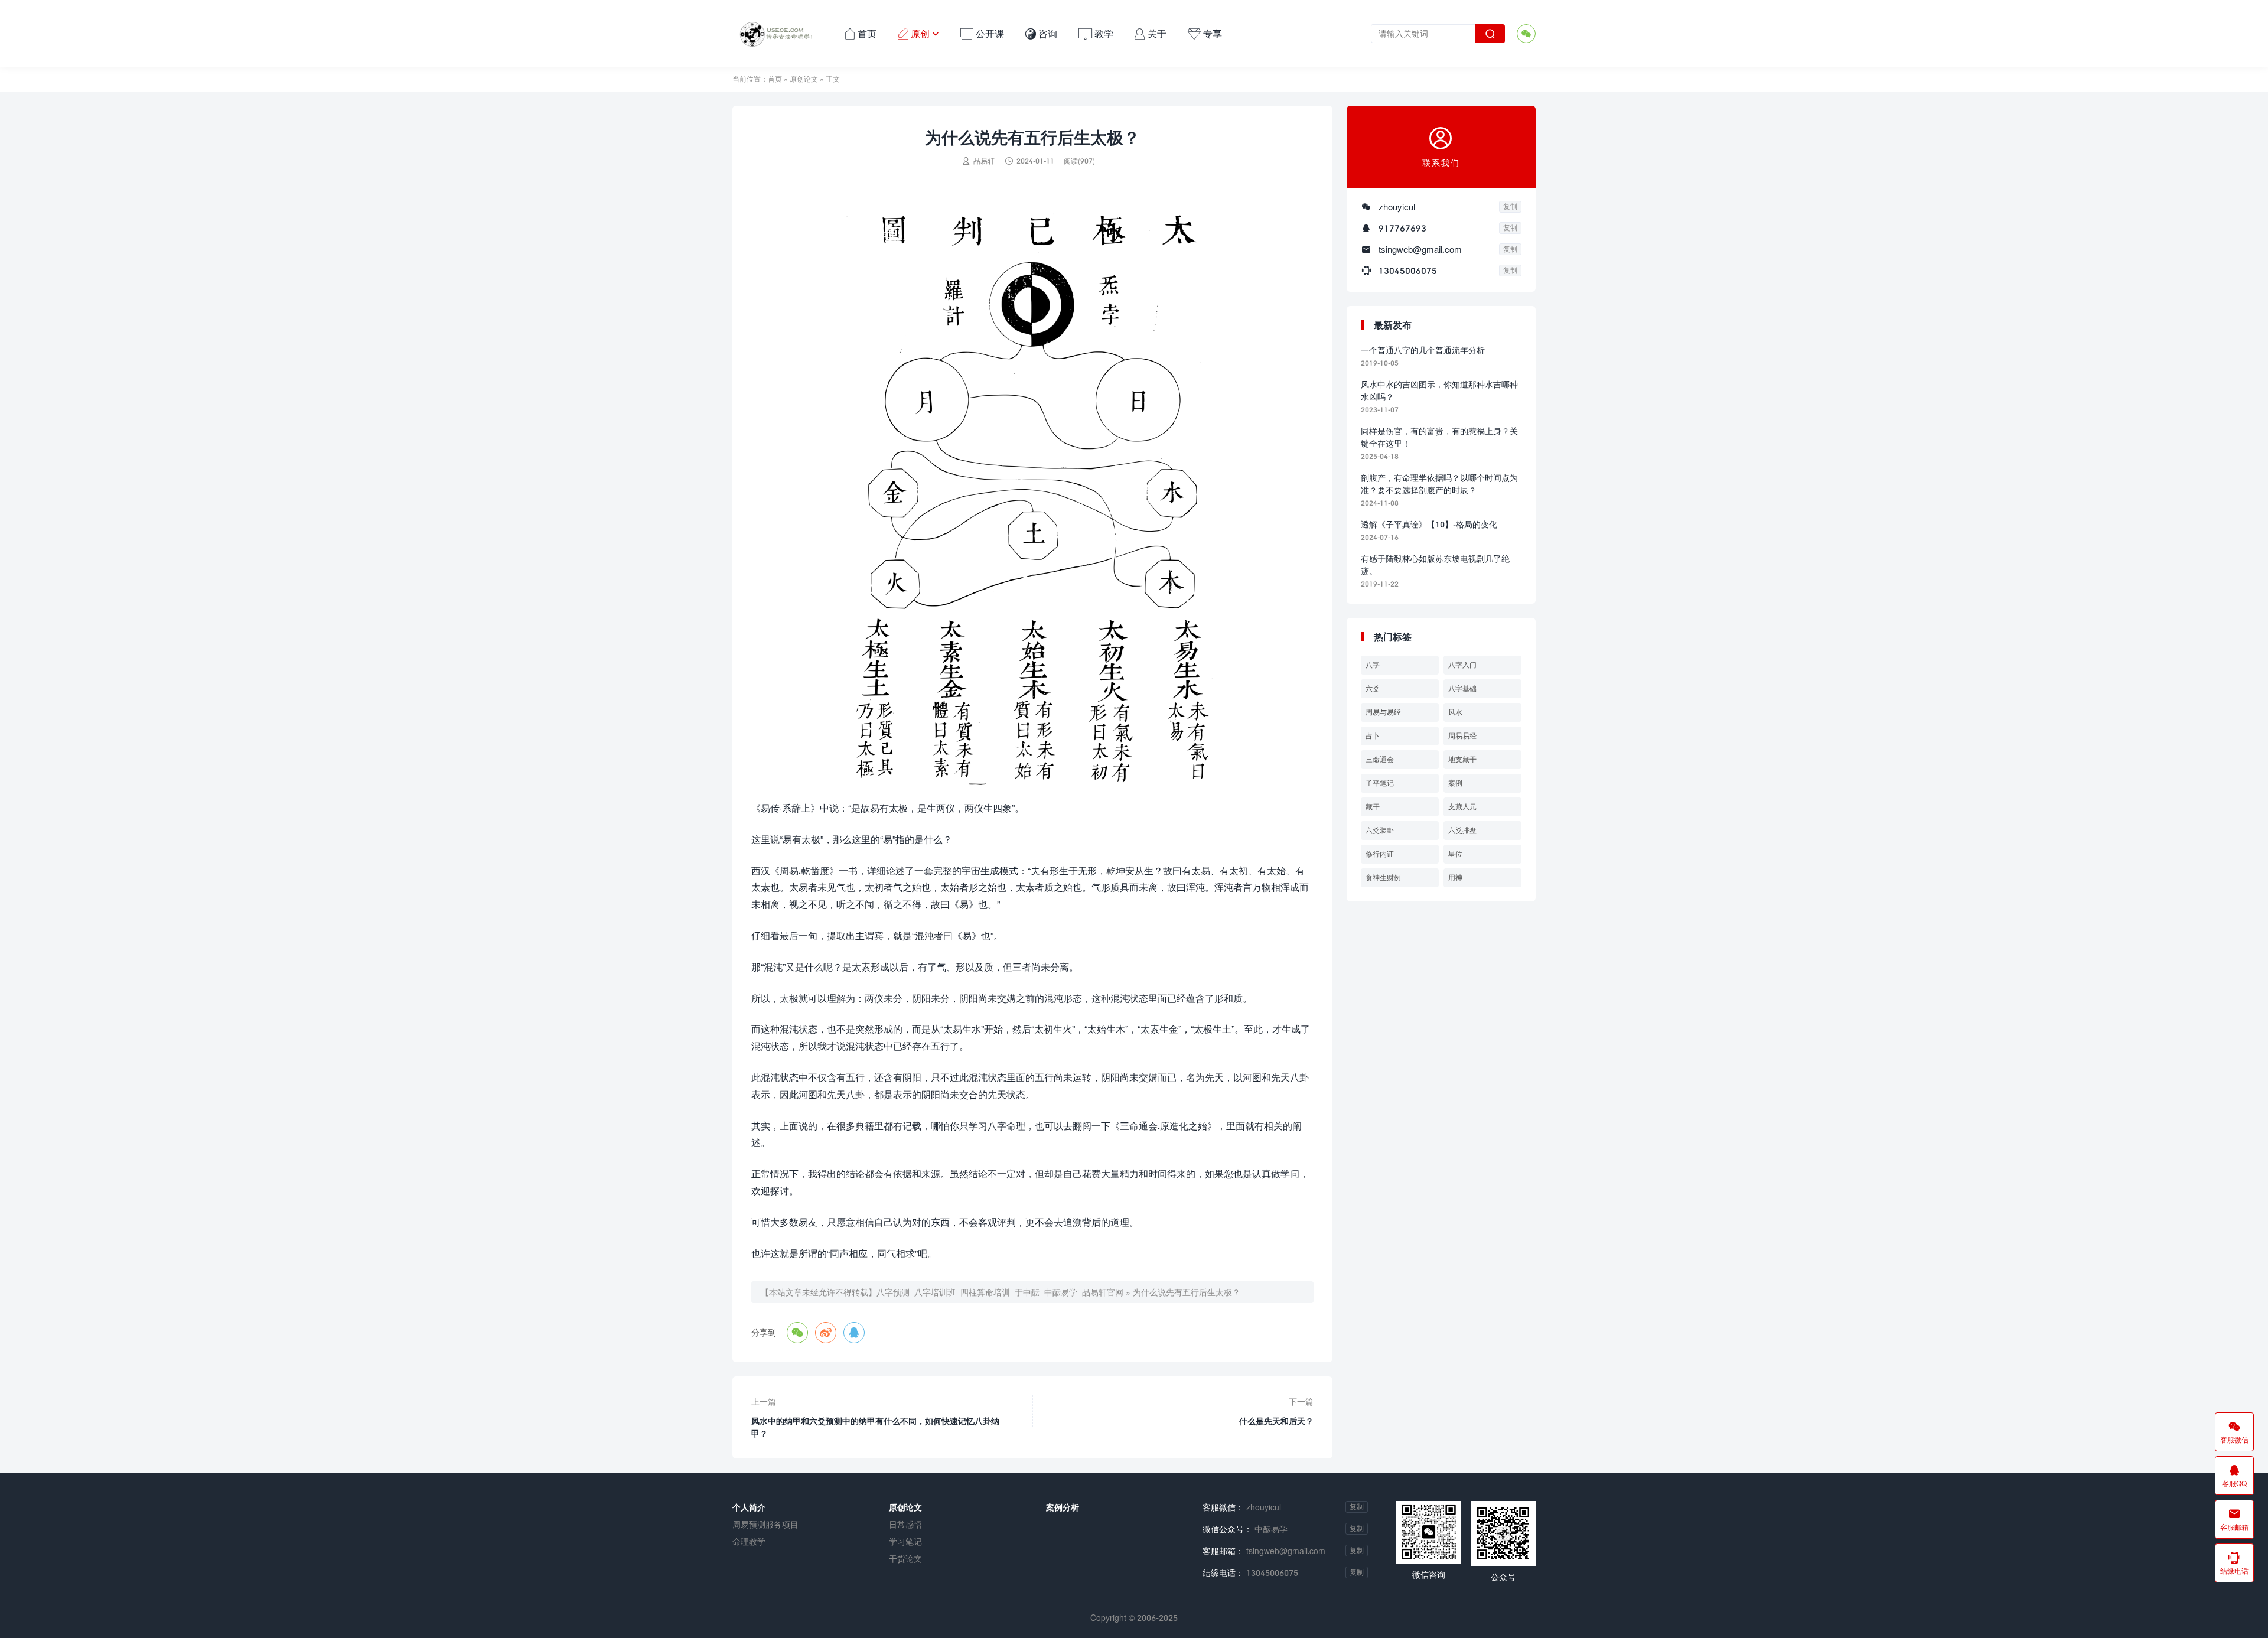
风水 (1455, 712)
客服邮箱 (2234, 1519)
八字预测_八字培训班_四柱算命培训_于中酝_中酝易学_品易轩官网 (1000, 1292)
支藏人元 (1462, 807)
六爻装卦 (1380, 830)
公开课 (982, 33)
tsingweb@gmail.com (1420, 249)
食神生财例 (1383, 877)
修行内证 (1380, 854)
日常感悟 (905, 1524)
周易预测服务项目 (765, 1524)
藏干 (1373, 807)
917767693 (1402, 228)
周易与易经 (1383, 712)
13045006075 (1408, 271)
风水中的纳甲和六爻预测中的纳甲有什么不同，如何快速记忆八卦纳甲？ (875, 1427)
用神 (1455, 877)
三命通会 (1380, 759)
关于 (1151, 33)
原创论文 (804, 79)
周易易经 (1462, 736)
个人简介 (749, 1507)
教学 (1096, 33)
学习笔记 (905, 1541)
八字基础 (1462, 688)
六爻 (1373, 688)
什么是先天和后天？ (1276, 1421)
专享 (1205, 33)
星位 (1455, 854)
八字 (1373, 665)
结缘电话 (2234, 1563)
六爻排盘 (1462, 830)
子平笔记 (1380, 783)
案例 (1455, 783)
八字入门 (1462, 665)
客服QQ (2234, 1476)
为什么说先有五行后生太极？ (1187, 1292)
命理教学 (749, 1541)
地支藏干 (1462, 759)
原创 (918, 33)
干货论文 (905, 1559)
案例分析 (1063, 1507)
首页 (861, 33)
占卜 (1373, 736)
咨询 (1041, 33)
